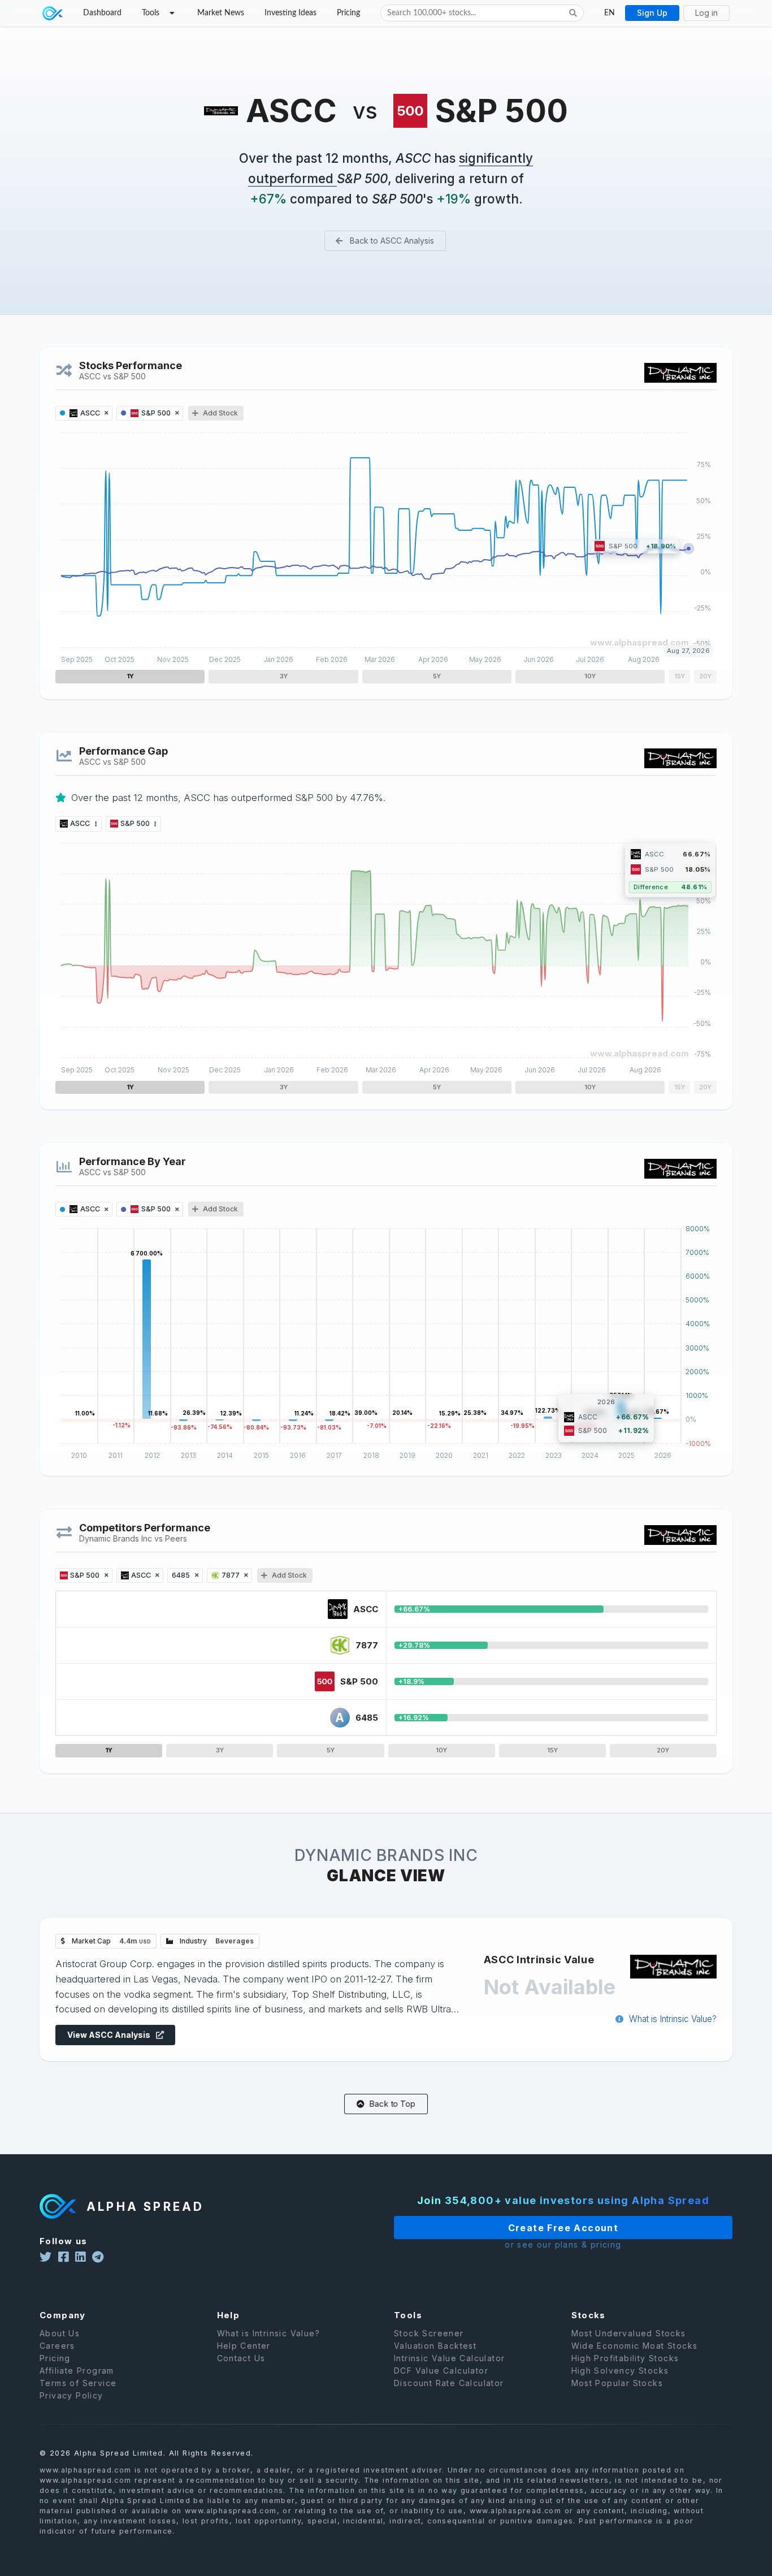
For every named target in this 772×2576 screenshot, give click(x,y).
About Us (60, 2333)
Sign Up (652, 13)
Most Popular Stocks (617, 2383)
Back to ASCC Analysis (391, 241)
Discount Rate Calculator (449, 2383)
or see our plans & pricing (563, 2245)
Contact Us (241, 2358)
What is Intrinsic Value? (672, 2019)
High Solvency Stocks (620, 2371)
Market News (221, 13)
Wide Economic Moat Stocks (635, 2346)
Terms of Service (78, 2383)
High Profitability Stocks (625, 2358)
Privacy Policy (71, 2395)
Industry (216, 1941)
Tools (151, 13)
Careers (57, 2346)
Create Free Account (563, 2228)
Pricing (348, 13)
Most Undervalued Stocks (629, 2333)
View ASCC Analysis (110, 2035)
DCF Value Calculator (441, 2371)
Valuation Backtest (435, 2346)
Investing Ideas (290, 13)
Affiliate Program (77, 2371)
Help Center (244, 2346)
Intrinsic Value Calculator (449, 2358)
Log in (706, 13)
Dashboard (102, 13)
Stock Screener (429, 2333)
